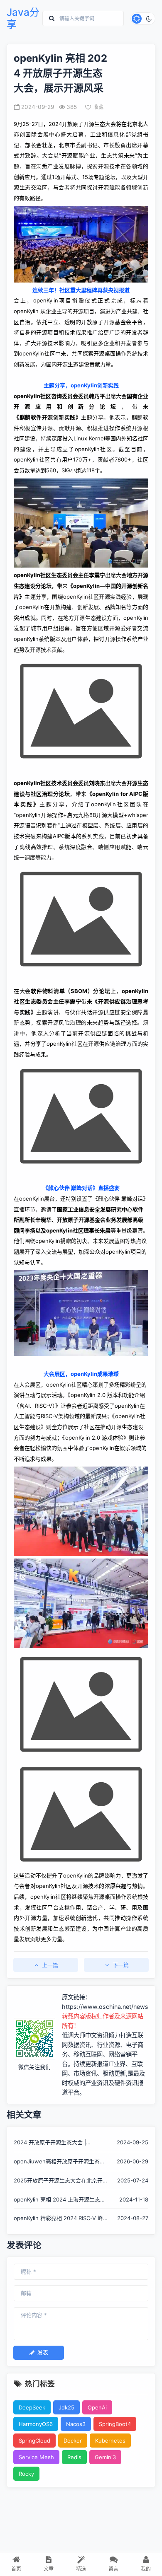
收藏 (98, 107)
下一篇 (121, 1965)
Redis (74, 2457)
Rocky (26, 2474)
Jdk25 (66, 2407)
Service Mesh (36, 2457)
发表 (43, 2352)
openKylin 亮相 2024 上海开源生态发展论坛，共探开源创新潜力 (60, 2200)
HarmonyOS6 (36, 2424)
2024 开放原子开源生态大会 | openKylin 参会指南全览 (50, 2143)
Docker (73, 2441)
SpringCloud (34, 2441)
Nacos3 (76, 2424)
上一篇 (50, 1965)
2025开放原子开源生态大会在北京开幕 (58, 2181)
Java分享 (23, 18)
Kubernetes (110, 2441)
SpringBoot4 (115, 2424)
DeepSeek (32, 2407)
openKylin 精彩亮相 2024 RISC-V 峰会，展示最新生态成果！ (58, 2219)
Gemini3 (105, 2457)
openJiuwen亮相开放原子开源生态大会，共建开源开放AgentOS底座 (59, 2162)
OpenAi (97, 2407)
